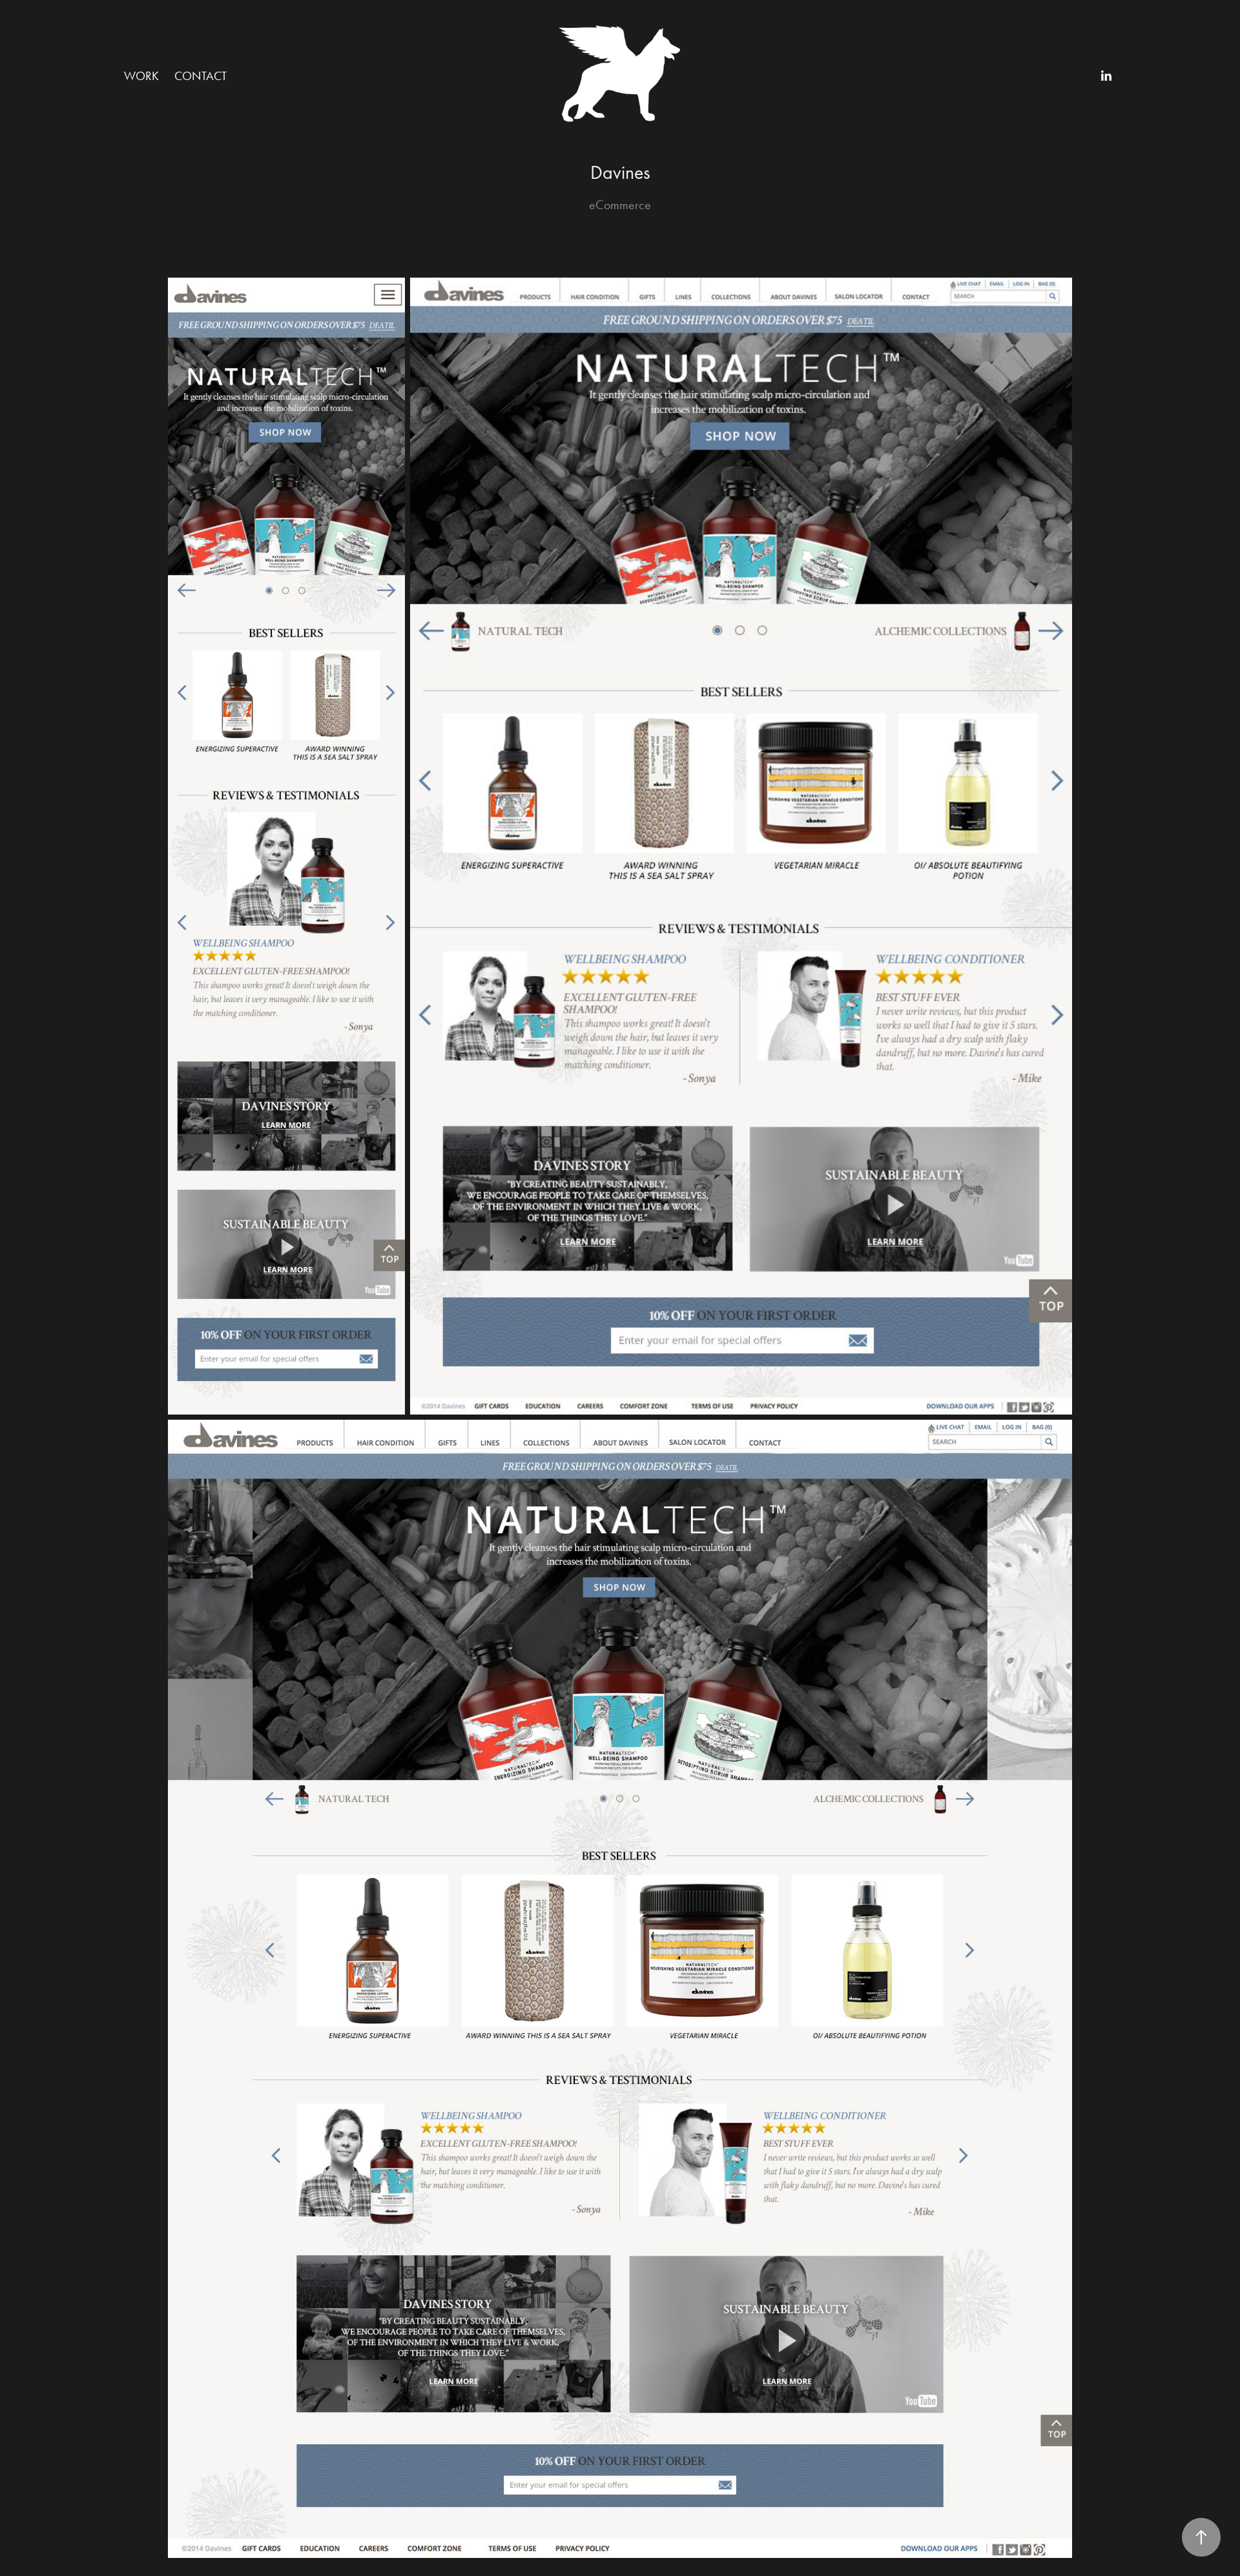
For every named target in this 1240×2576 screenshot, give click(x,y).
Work (141, 76)
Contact (201, 76)
